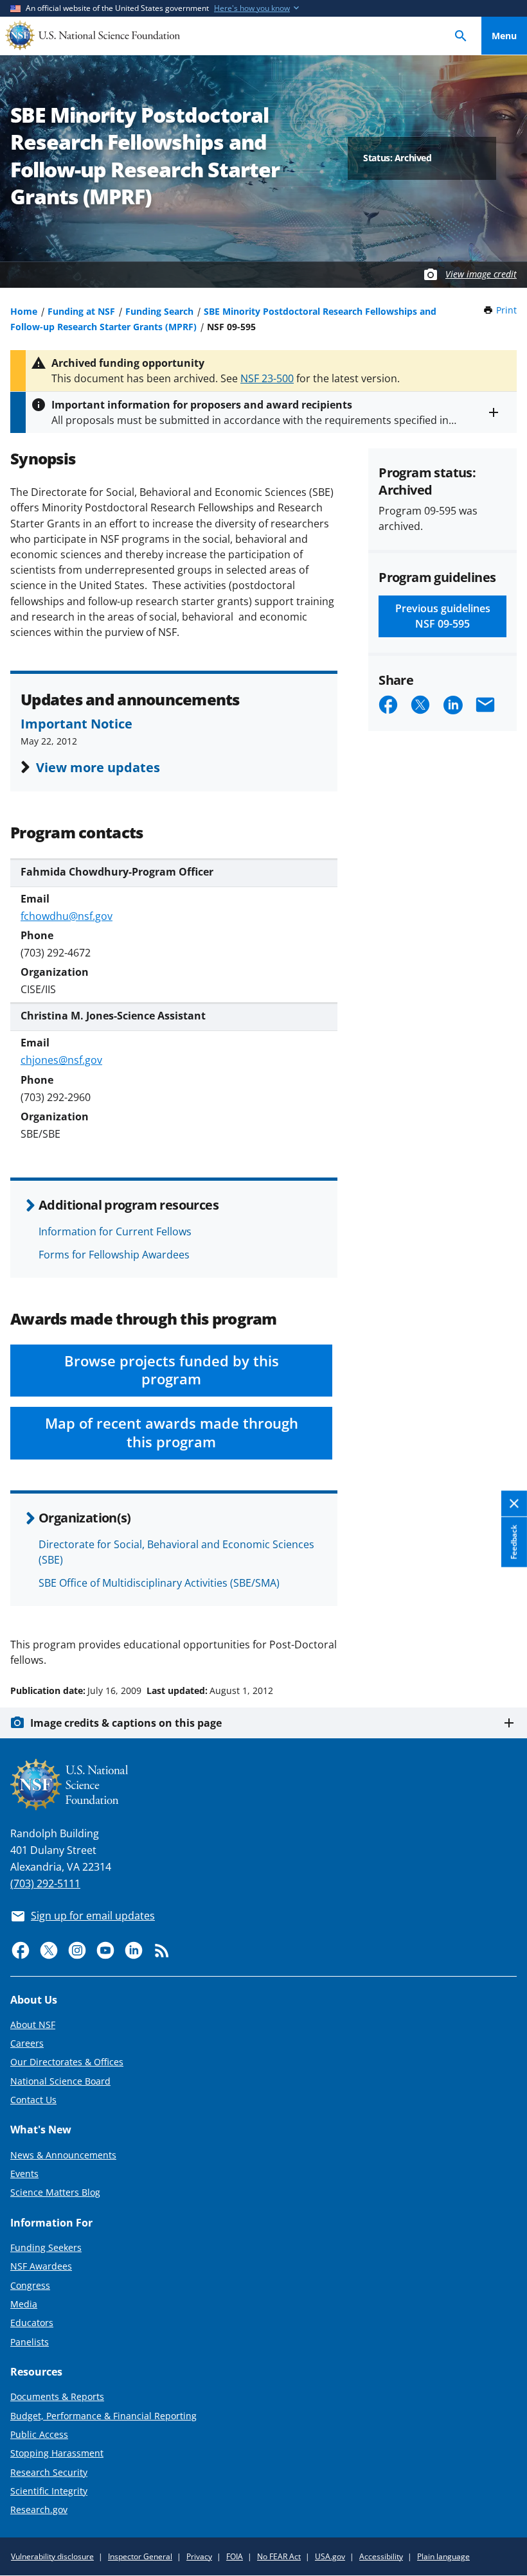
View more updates (98, 767)
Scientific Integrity (49, 2491)
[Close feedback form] (514, 1504)
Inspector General (140, 2556)
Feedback (514, 1542)
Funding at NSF (81, 311)
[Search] (461, 36)
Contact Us (33, 2100)
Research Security (49, 2472)
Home (24, 311)
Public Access (39, 2434)
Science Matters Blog (55, 2192)
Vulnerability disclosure (52, 2556)
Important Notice (76, 723)
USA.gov (330, 2556)
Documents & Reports (57, 2396)
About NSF (33, 2025)
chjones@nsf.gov (61, 1060)
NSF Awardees (41, 2266)
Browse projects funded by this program (172, 1370)
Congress (30, 2285)
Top (504, 1642)
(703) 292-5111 (45, 1883)
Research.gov (39, 2510)
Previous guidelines (443, 616)
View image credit (481, 274)
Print (506, 310)
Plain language (443, 2556)
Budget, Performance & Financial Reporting (103, 2416)
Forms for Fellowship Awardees (114, 1255)
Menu (504, 36)
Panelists (30, 2342)
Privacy (199, 2556)
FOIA (235, 2556)
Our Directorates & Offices (67, 2062)
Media (24, 2304)
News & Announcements (63, 2155)
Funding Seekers (46, 2247)
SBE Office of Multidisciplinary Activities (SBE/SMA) (159, 1583)
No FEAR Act (279, 2556)
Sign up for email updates (93, 1916)
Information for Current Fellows (115, 1231)
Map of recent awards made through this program (172, 1433)
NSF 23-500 (267, 378)
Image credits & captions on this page (126, 1723)
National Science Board (60, 2081)
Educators (32, 2323)
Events (24, 2174)
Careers (27, 2043)
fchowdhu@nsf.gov (67, 916)
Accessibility (381, 2556)
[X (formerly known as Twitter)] (49, 1950)
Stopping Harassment (57, 2453)
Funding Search (159, 311)
